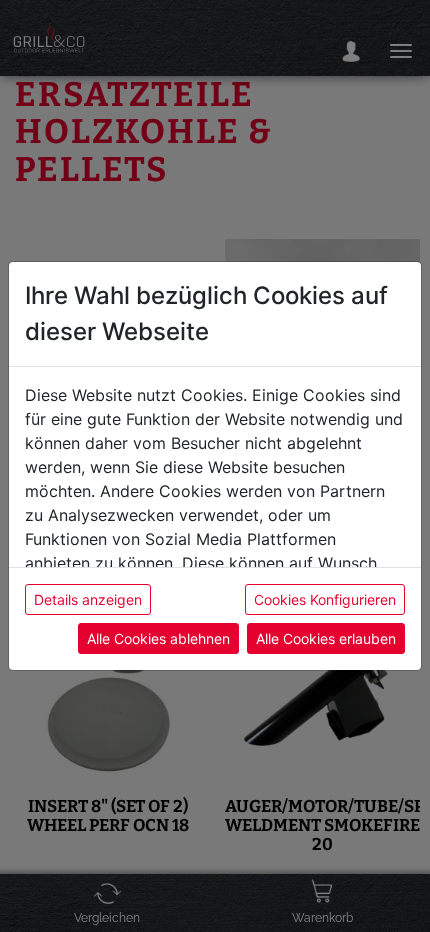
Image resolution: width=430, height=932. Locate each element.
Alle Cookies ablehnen (158, 638)
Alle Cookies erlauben (326, 638)
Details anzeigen (88, 599)
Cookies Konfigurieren (325, 599)
